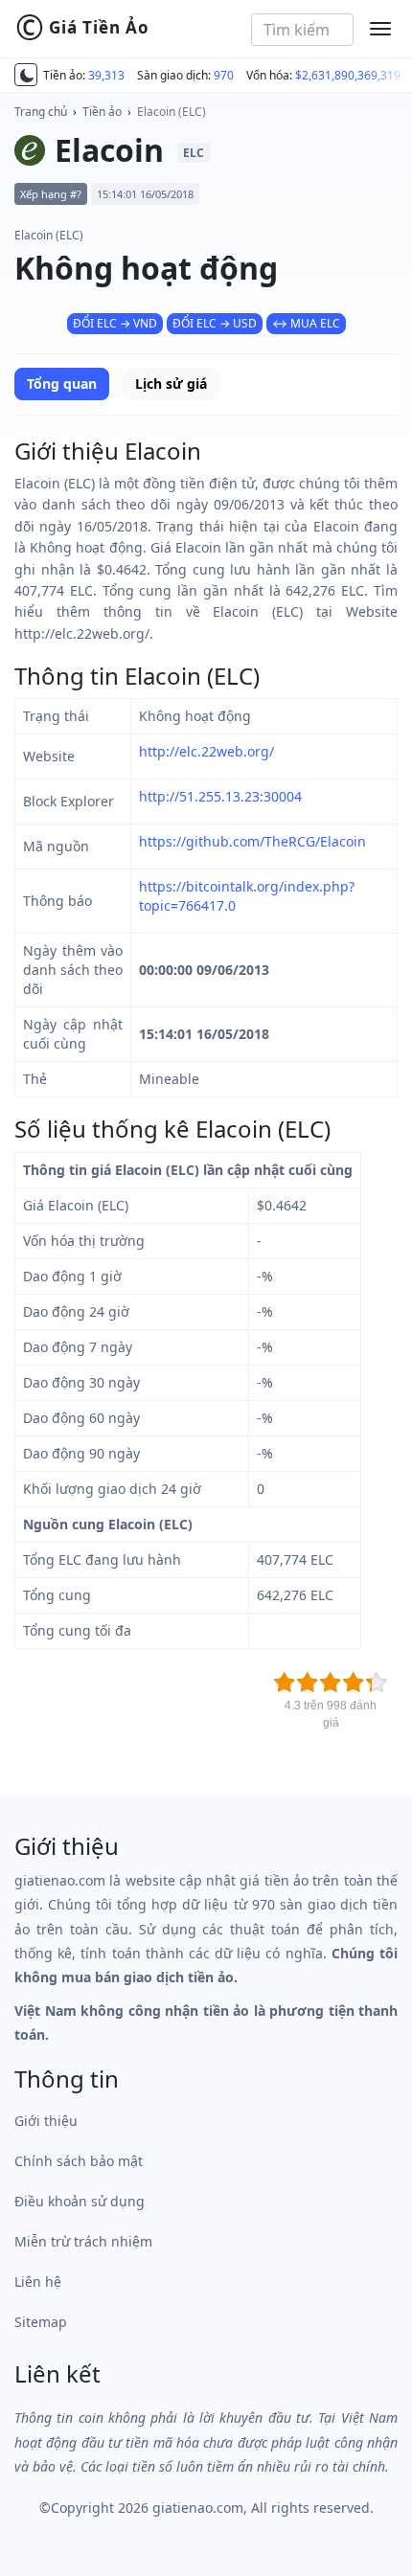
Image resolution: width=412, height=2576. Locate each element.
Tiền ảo (102, 112)
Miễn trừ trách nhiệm (83, 2241)
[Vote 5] (377, 1683)
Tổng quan (62, 384)
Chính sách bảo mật (79, 2161)
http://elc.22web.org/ (206, 751)
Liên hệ (38, 2282)
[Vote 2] (308, 1683)
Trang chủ (41, 112)
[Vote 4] (354, 1683)
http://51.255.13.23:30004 (220, 796)
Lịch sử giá (171, 384)
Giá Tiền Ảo (82, 28)
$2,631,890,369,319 (348, 75)
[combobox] (302, 30)
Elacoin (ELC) (172, 112)
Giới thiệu (46, 2121)
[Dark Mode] (26, 75)
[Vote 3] (331, 1683)
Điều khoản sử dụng (80, 2201)
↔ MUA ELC (306, 323)
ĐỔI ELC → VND (115, 323)
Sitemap (41, 2322)
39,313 (106, 75)
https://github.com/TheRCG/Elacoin (252, 841)
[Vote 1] (285, 1683)
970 (224, 75)
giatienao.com (198, 2508)
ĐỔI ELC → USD (215, 323)
